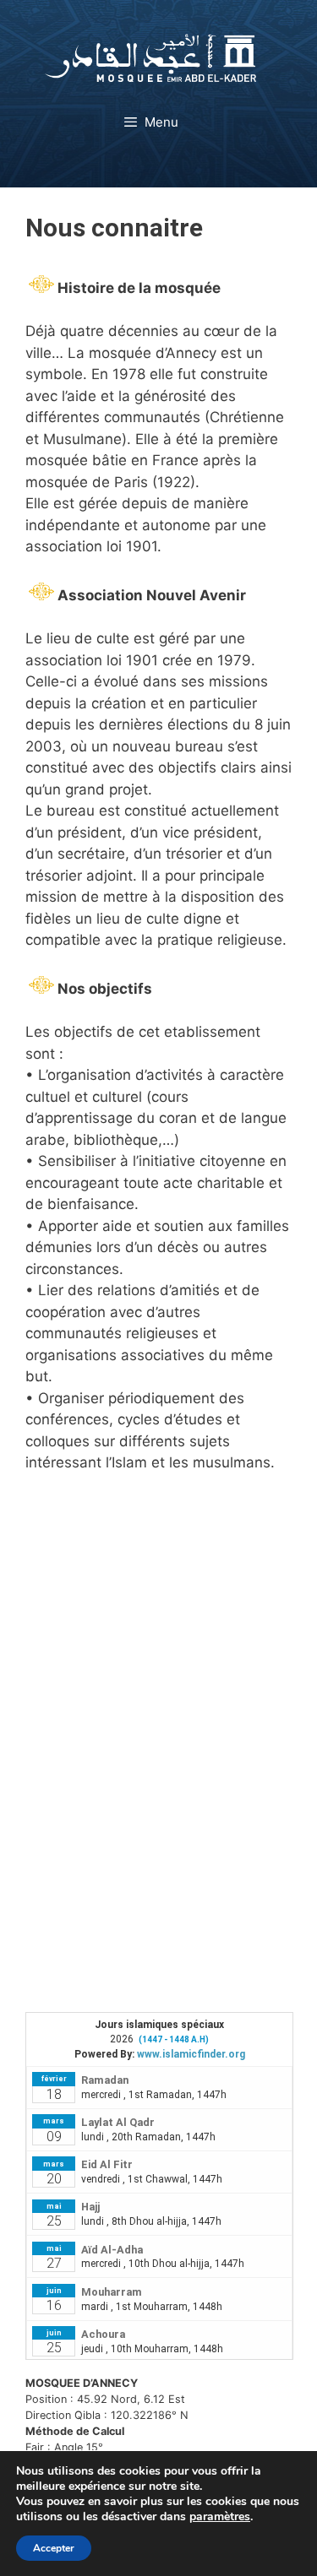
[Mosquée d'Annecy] (150, 57)
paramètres (220, 2517)
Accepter (54, 2548)
